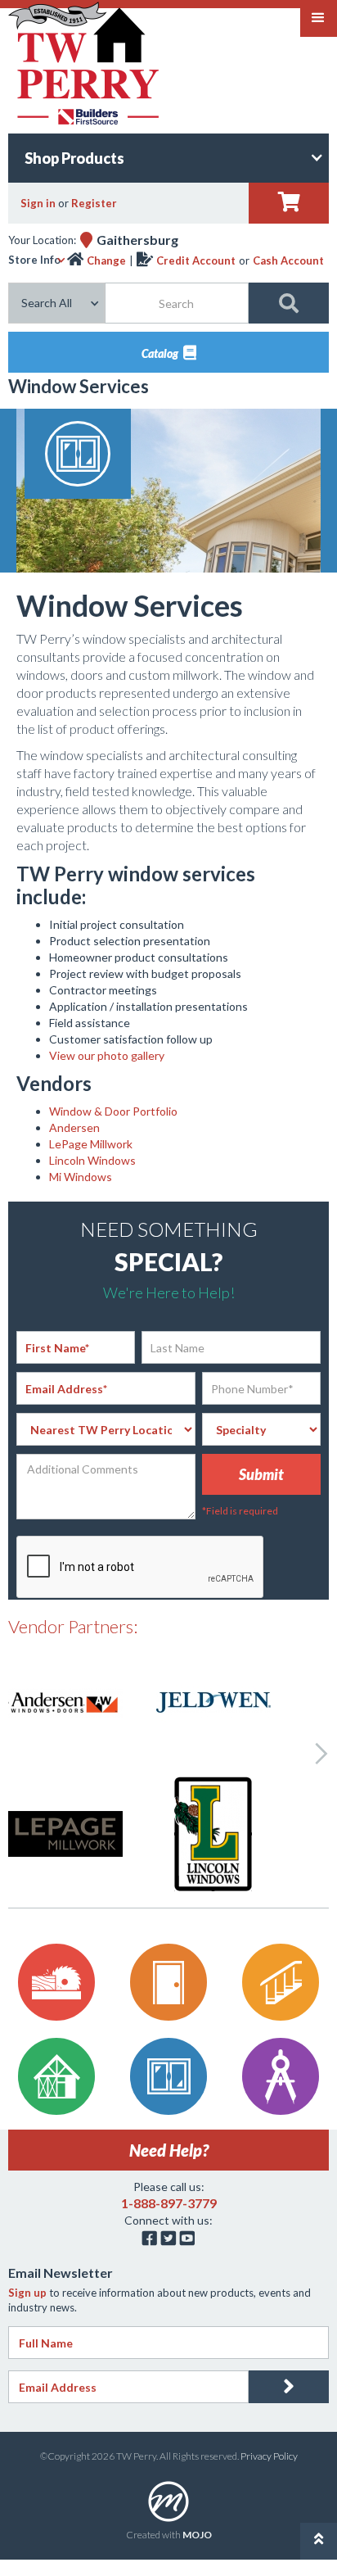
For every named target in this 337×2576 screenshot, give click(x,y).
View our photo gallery (107, 1055)
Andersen (74, 1127)
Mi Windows (81, 1177)
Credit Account (196, 260)
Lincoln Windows (92, 1160)
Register (94, 203)
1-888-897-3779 (169, 2203)
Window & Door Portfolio (113, 1111)
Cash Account (288, 260)
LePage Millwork (91, 1144)
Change (106, 260)
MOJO (197, 2535)
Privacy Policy (269, 2456)
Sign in (38, 203)
